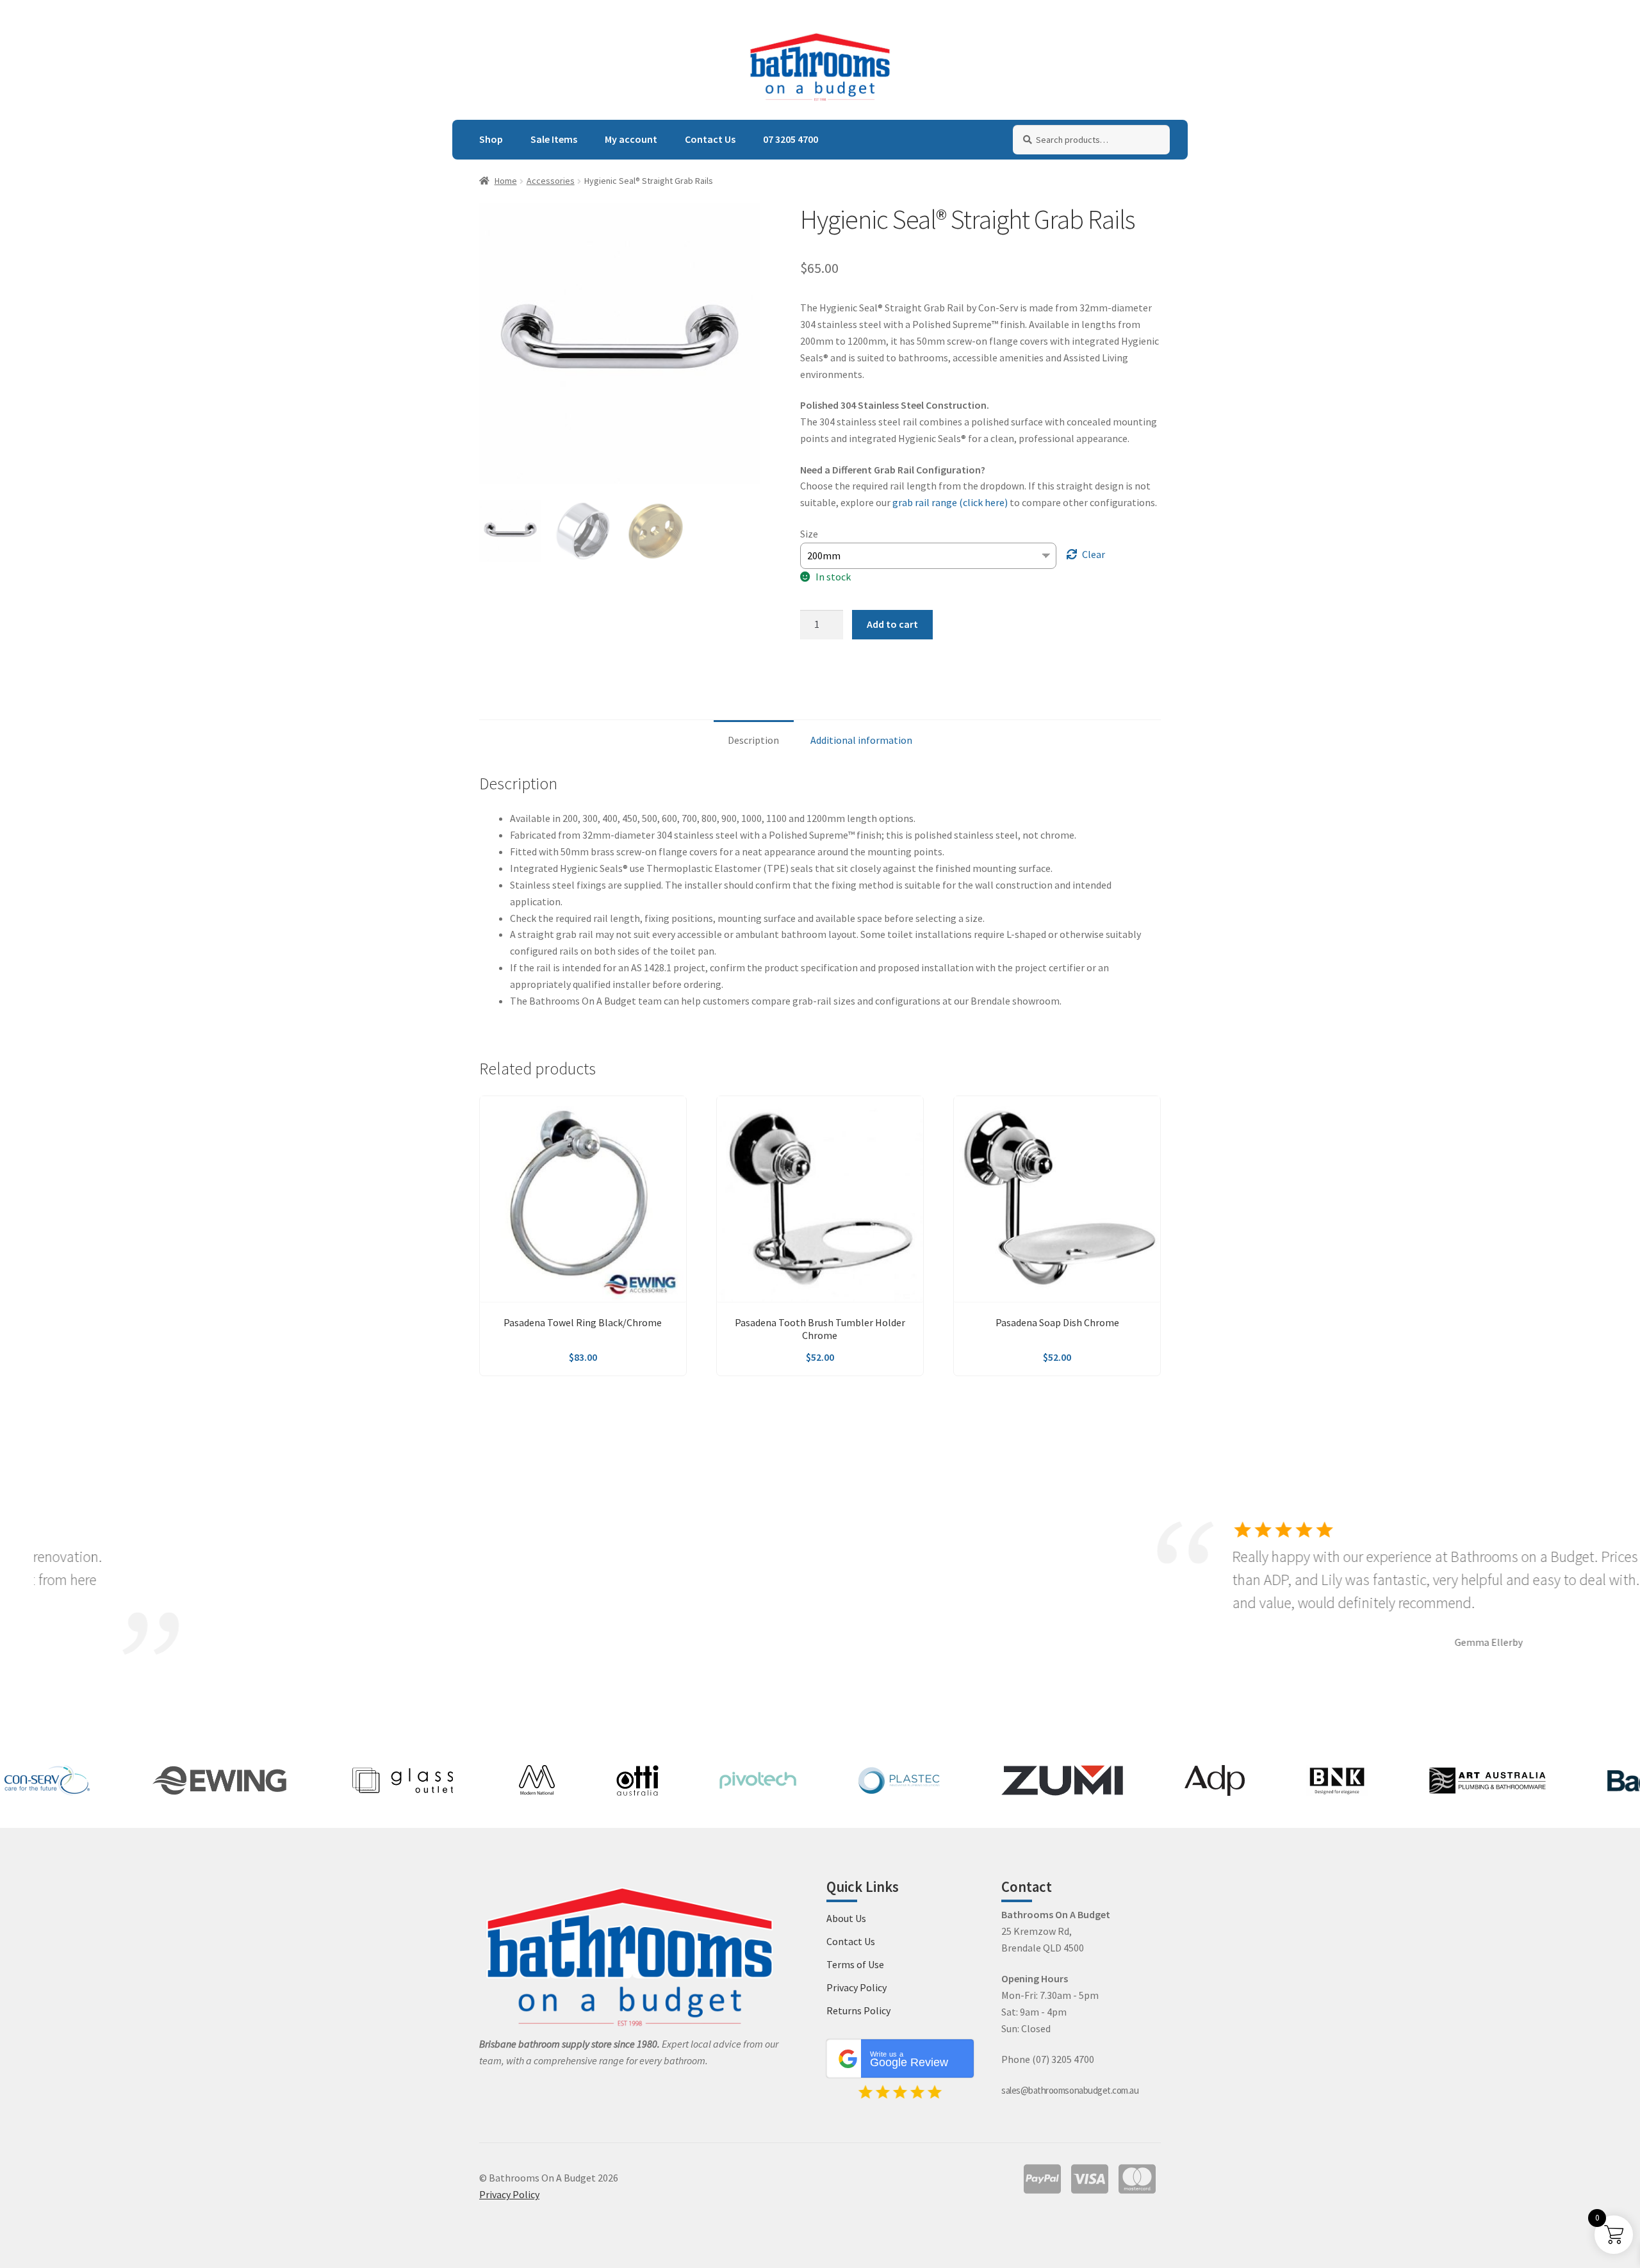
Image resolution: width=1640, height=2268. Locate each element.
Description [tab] (753, 740)
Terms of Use (855, 1964)
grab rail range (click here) (950, 502)
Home (506, 181)
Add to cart (892, 624)
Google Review (909, 2060)
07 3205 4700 (791, 139)
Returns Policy (858, 2010)
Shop (491, 139)
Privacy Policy (857, 1987)
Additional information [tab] (861, 740)
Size (809, 534)
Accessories (551, 181)
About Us (846, 1918)
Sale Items (554, 139)
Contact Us (710, 139)
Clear (1094, 554)
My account (631, 139)
